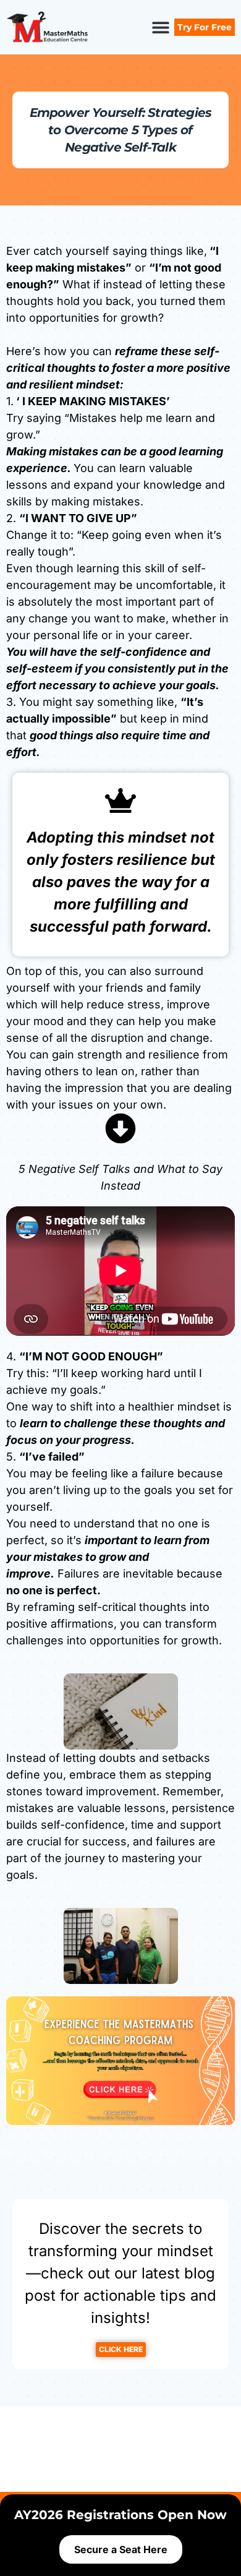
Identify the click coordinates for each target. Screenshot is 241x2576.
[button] (160, 28)
